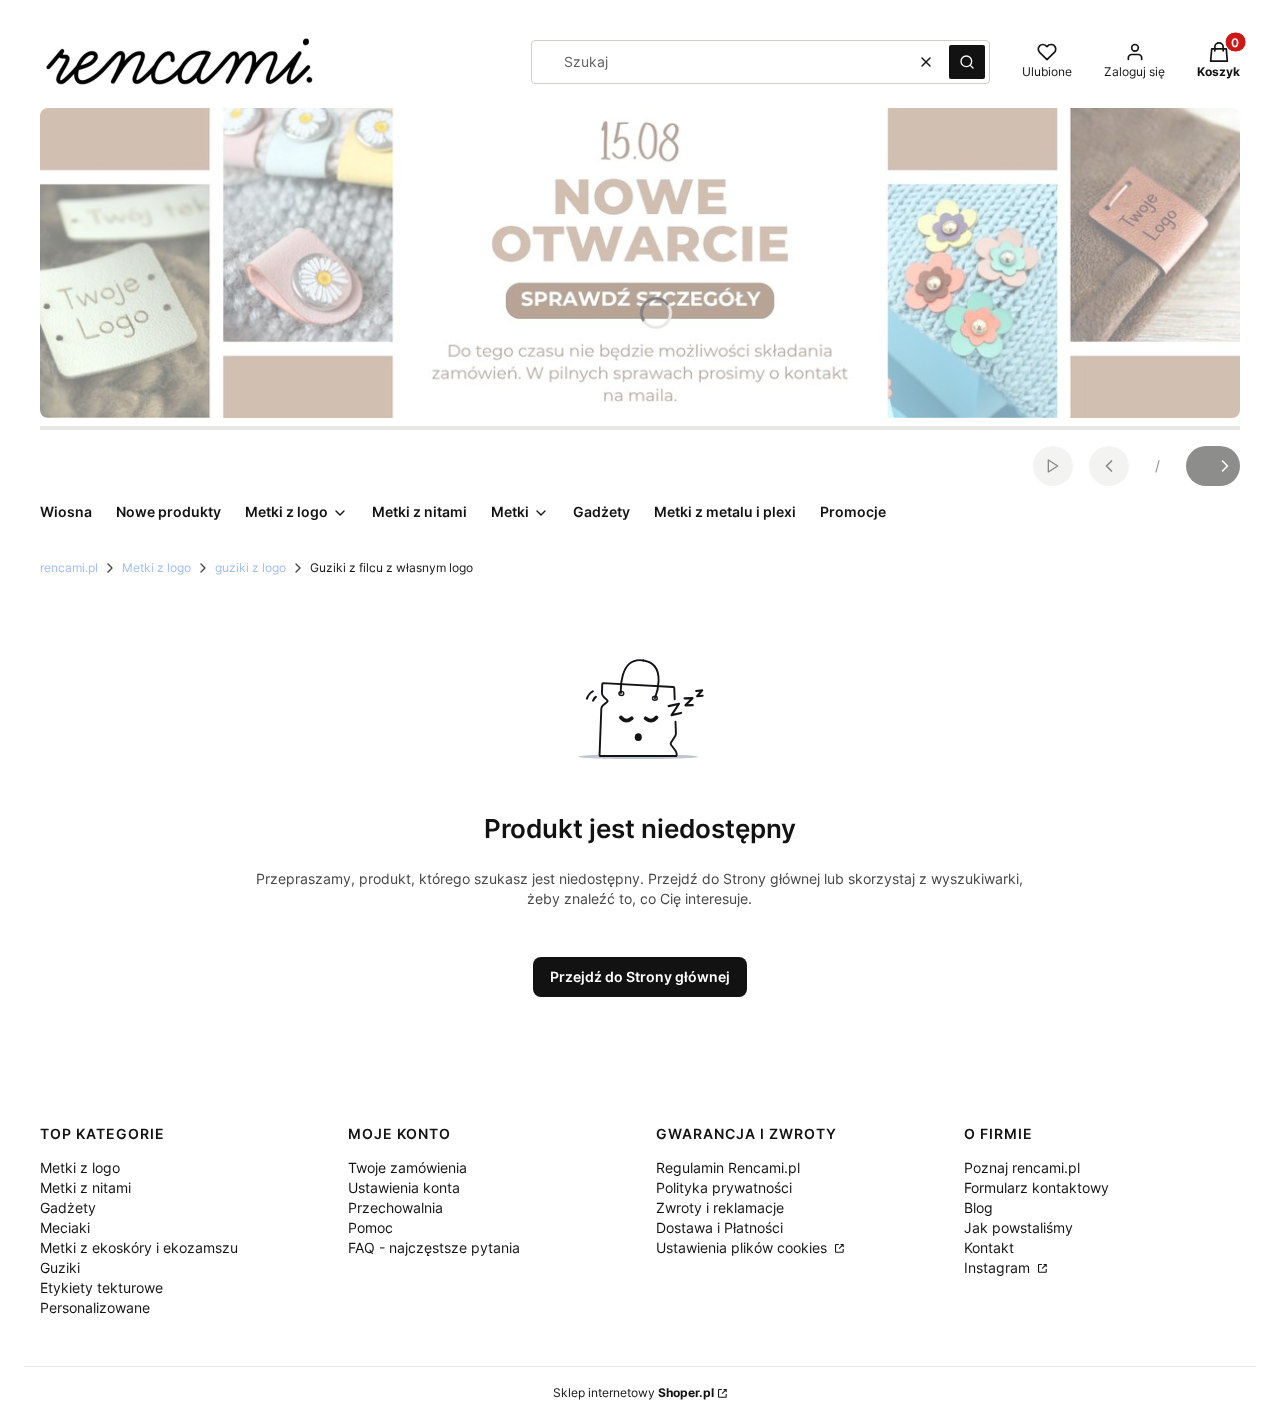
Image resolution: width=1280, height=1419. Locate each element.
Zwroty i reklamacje (720, 1207)
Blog (978, 1207)
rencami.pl (69, 567)
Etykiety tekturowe (101, 1287)
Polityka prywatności (724, 1187)
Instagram (999, 1267)
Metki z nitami (85, 1187)
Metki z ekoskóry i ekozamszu (139, 1247)
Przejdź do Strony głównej (640, 976)
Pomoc (370, 1227)
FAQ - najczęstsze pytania (434, 1247)
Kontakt (989, 1247)
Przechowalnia (395, 1207)
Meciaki (65, 1227)
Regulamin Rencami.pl (728, 1167)
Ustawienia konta (404, 1187)
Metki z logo (156, 567)
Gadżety (68, 1207)
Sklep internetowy (633, 1392)
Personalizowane (95, 1307)
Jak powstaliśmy (1018, 1227)
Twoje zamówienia (407, 1167)
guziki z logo (250, 567)
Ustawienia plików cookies (743, 1247)
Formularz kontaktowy (1036, 1187)
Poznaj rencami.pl (1022, 1167)
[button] (967, 62)
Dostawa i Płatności (719, 1227)
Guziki (60, 1267)
